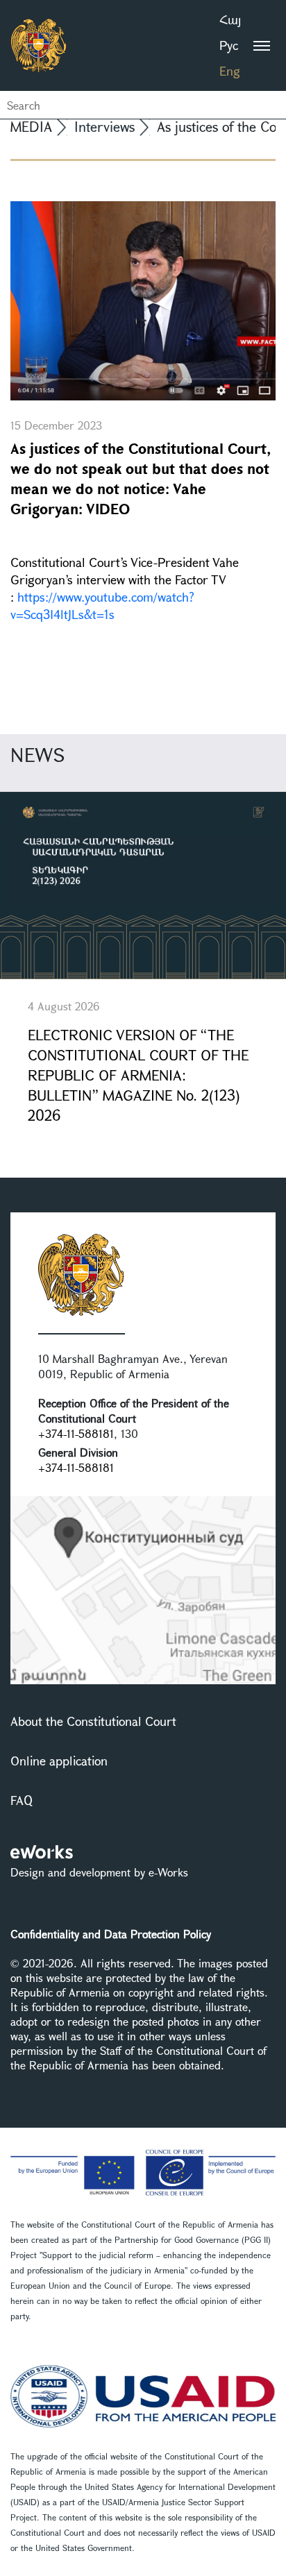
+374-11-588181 (76, 1433)
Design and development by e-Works (99, 1872)
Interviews (104, 127)
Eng (230, 71)
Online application (59, 1761)
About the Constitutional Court (93, 1721)
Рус (229, 45)
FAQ (22, 1800)
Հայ (230, 19)
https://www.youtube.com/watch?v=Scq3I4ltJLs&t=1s (102, 605)
